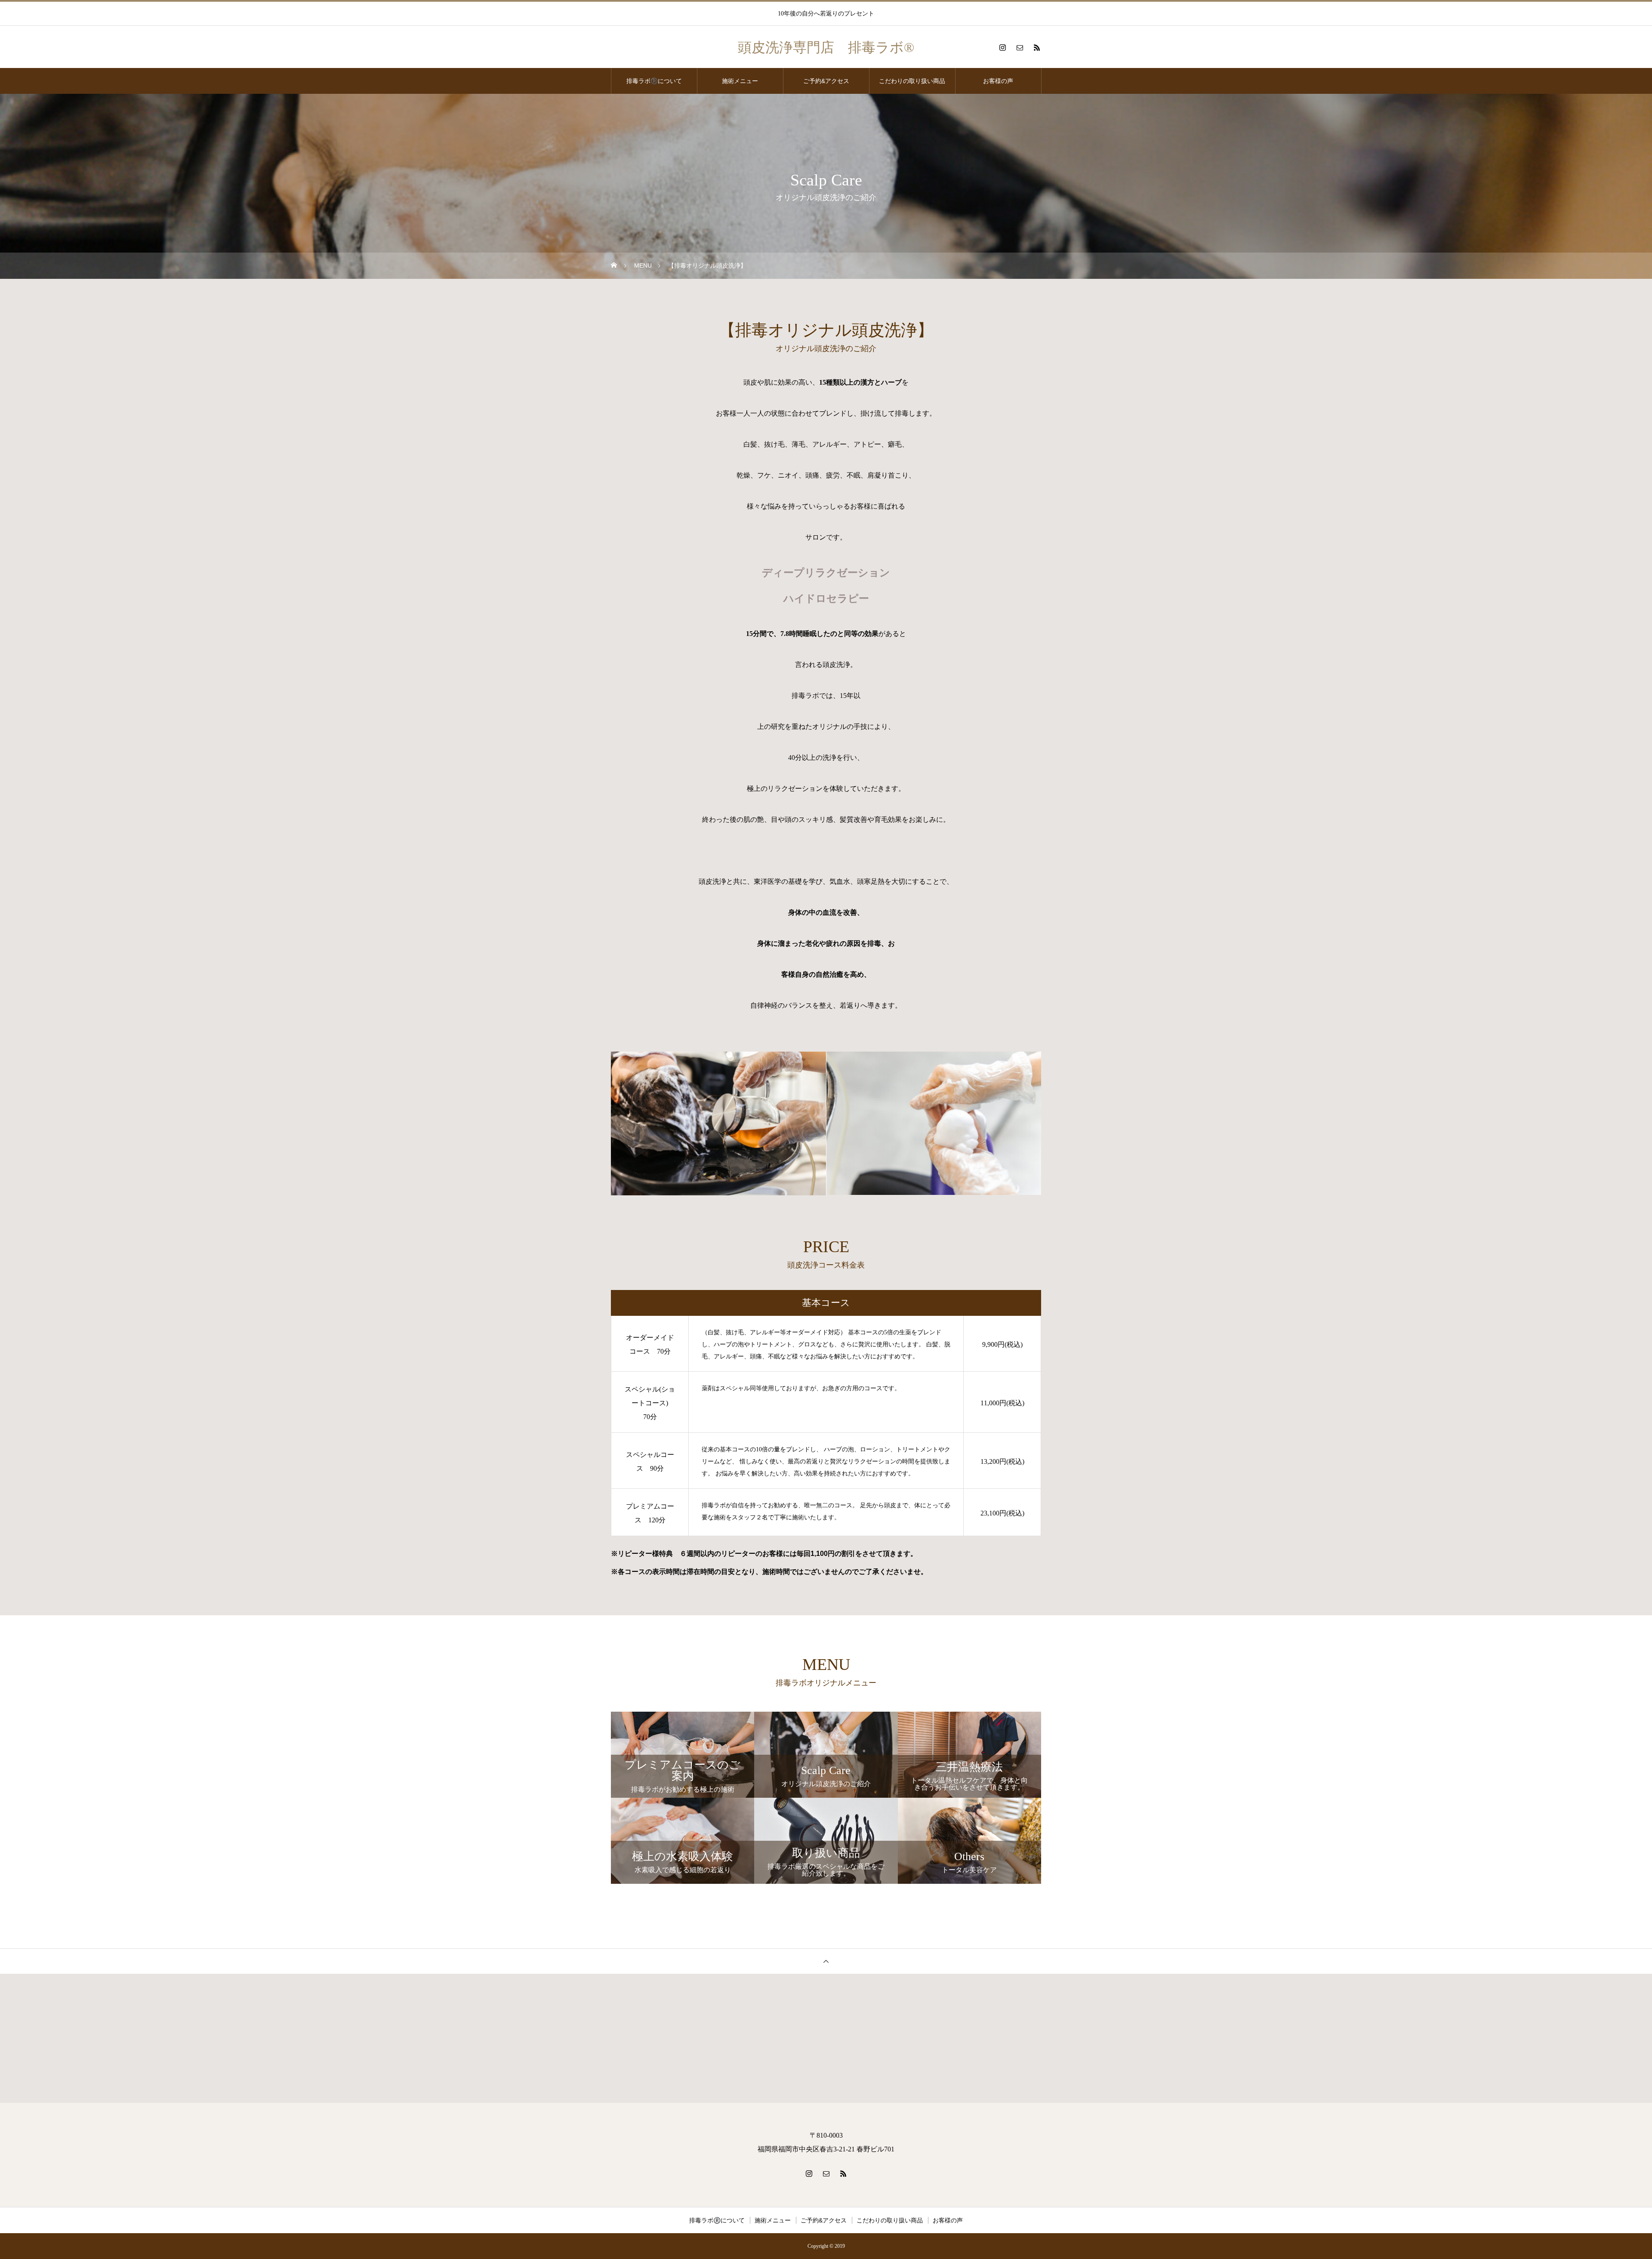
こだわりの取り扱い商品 (912, 81)
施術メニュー (740, 81)
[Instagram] (1002, 47)
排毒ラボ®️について (654, 81)
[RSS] (1037, 47)
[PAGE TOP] (826, 1961)
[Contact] (1020, 47)
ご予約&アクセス (826, 81)
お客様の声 (998, 81)
